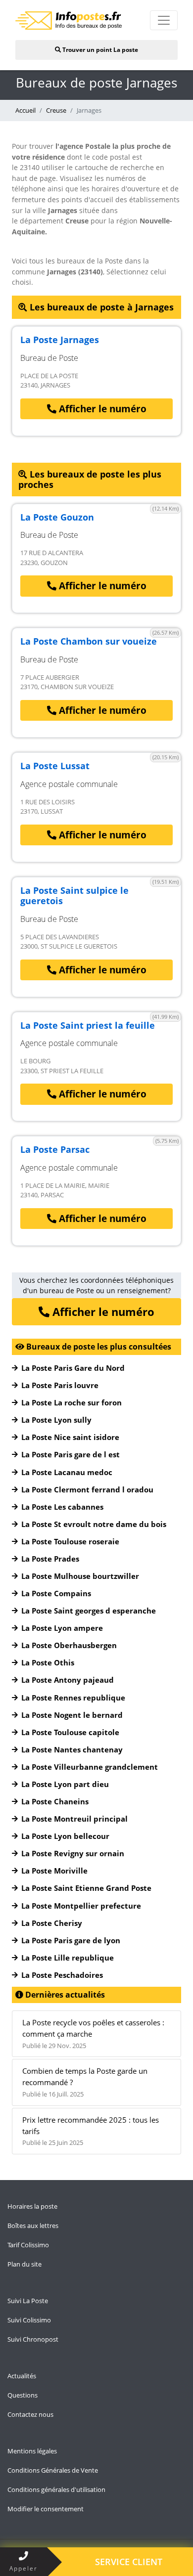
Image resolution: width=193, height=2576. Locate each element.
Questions (23, 2395)
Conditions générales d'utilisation (56, 2489)
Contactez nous (30, 2414)
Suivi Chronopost (33, 2339)
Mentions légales (32, 2451)
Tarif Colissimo (28, 2245)
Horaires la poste (32, 2206)
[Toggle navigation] (164, 20)
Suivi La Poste (28, 2301)
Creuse (56, 110)
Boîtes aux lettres (33, 2226)
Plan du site (24, 2264)
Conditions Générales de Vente (53, 2470)
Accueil (25, 110)
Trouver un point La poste (99, 50)
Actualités (22, 2376)
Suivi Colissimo (29, 2320)
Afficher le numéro (101, 409)
